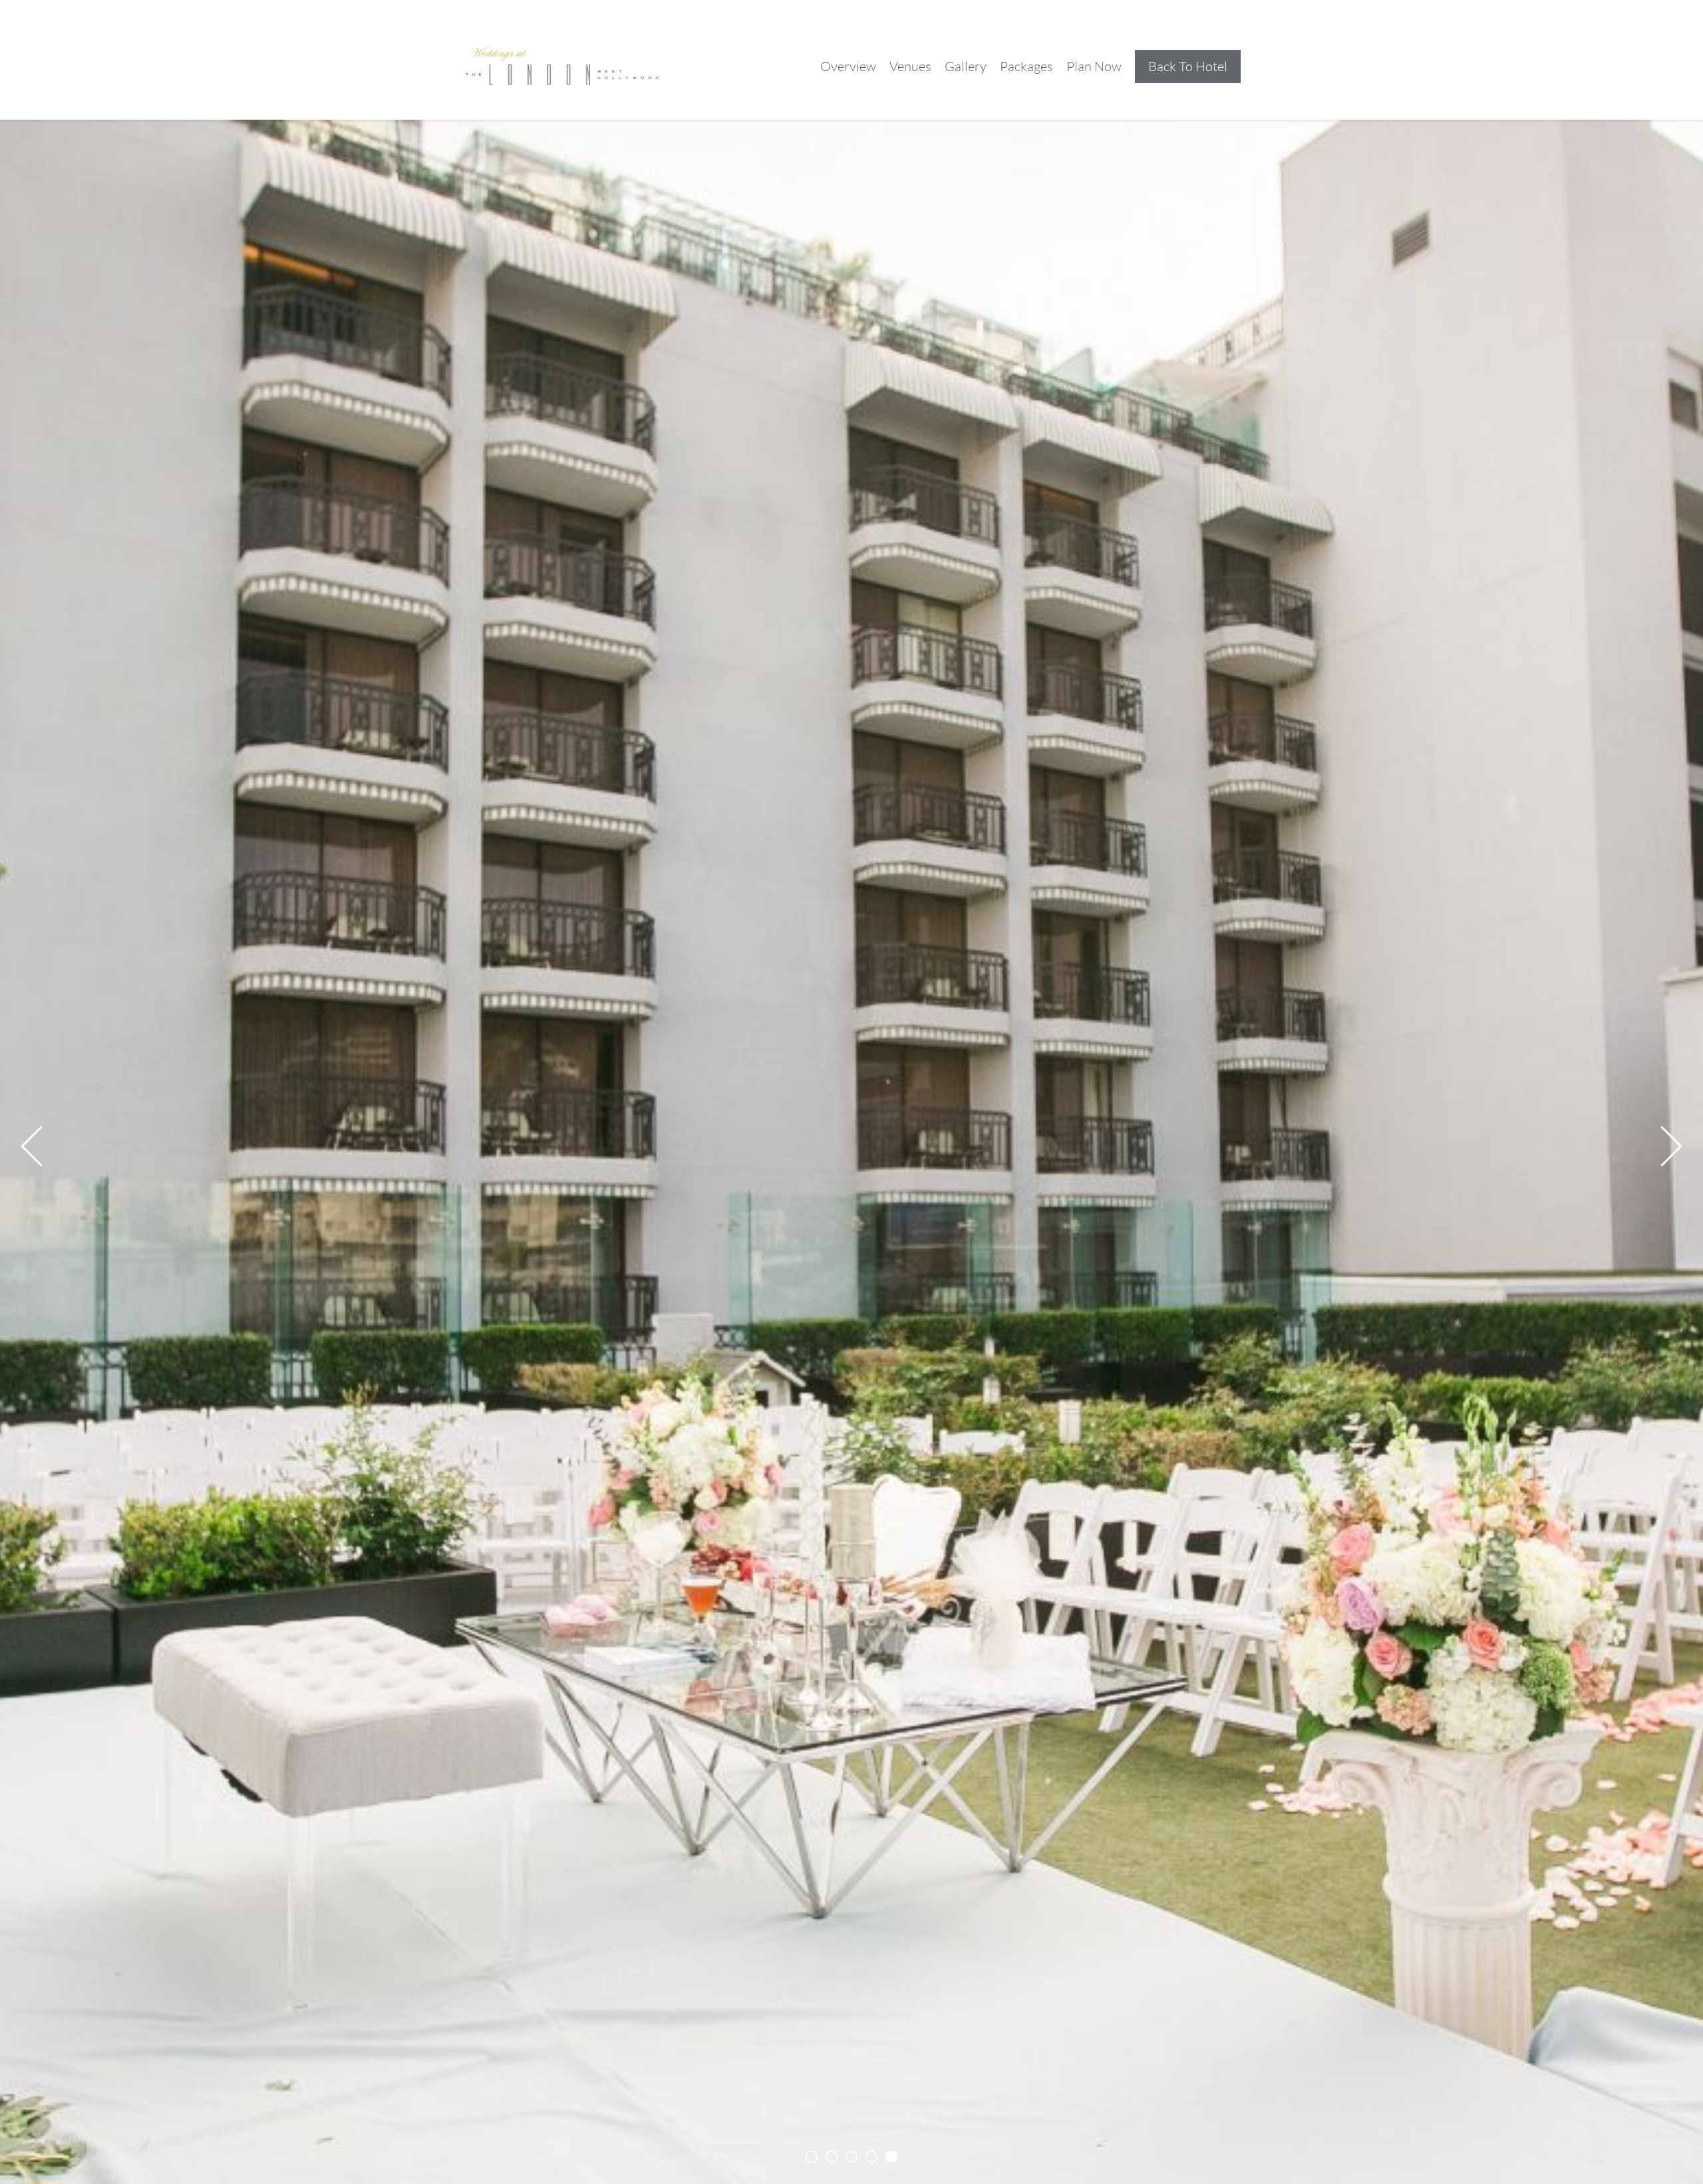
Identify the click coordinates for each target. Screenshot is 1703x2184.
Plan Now (1094, 67)
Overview (848, 67)
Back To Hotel (1188, 67)
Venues (910, 67)
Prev (41, 1146)
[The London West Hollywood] (562, 66)
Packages (1026, 67)
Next (1662, 1146)
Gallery (966, 67)
